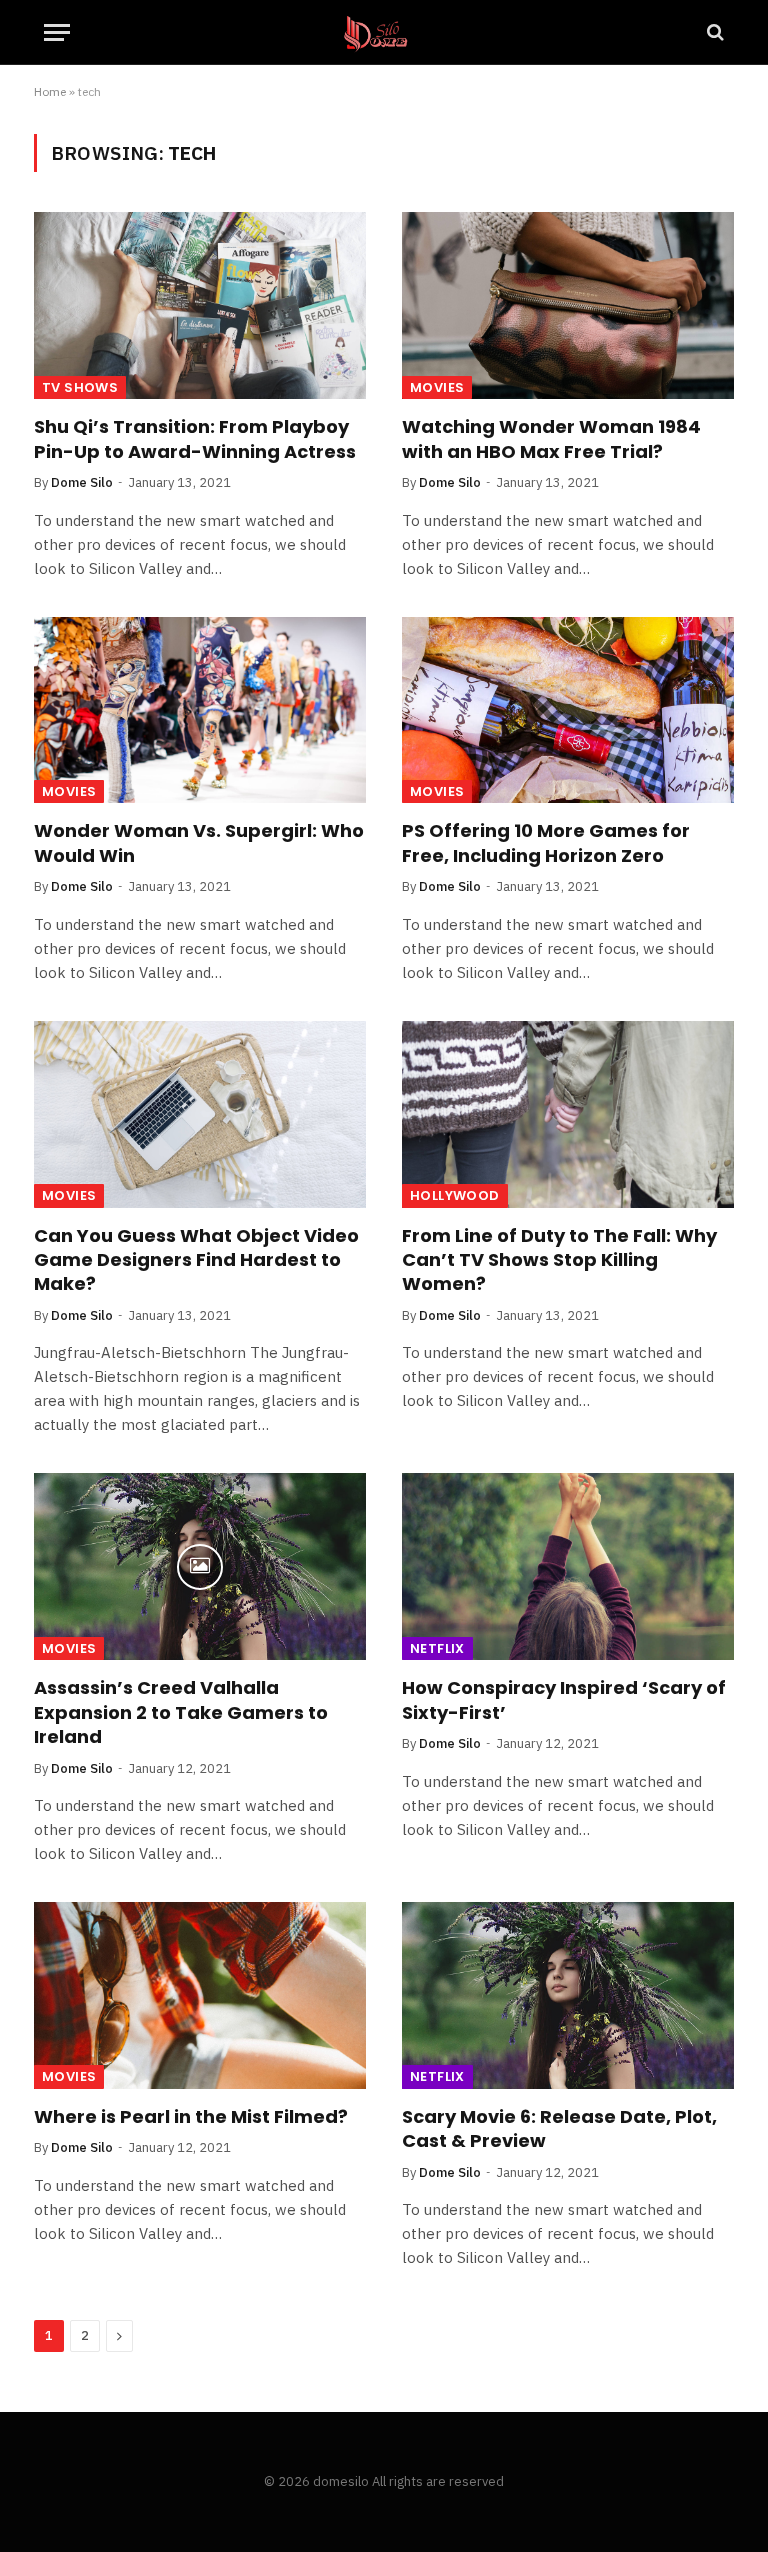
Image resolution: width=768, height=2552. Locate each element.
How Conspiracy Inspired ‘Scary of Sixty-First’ (564, 1700)
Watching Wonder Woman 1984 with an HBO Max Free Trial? (551, 439)
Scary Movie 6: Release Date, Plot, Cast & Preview (559, 2129)
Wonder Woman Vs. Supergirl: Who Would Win (199, 843)
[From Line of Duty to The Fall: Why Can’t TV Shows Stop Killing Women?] (568, 1114)
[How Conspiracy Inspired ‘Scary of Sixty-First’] (568, 1566)
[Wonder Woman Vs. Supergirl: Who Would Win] (200, 710)
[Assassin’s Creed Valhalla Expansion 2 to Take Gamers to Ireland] (200, 1566)
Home (50, 91)
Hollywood (455, 1195)
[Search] (713, 32)
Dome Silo (82, 482)
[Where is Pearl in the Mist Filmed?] (200, 1995)
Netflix (437, 1648)
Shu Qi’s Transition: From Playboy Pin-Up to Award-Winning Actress (195, 439)
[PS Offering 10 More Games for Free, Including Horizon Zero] (568, 710)
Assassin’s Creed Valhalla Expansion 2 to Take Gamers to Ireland (181, 1712)
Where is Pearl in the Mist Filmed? (191, 2117)
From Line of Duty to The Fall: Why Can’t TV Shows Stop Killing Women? (559, 1260)
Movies (437, 387)
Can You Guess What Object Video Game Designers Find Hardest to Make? (196, 1260)
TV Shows (80, 387)
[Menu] (57, 32)
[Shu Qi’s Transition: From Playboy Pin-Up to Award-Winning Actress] (200, 305)
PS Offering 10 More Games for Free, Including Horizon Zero (546, 843)
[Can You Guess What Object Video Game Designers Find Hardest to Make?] (200, 1114)
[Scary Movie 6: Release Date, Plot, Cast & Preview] (568, 1995)
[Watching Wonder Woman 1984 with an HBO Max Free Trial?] (568, 305)
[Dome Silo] (384, 32)
